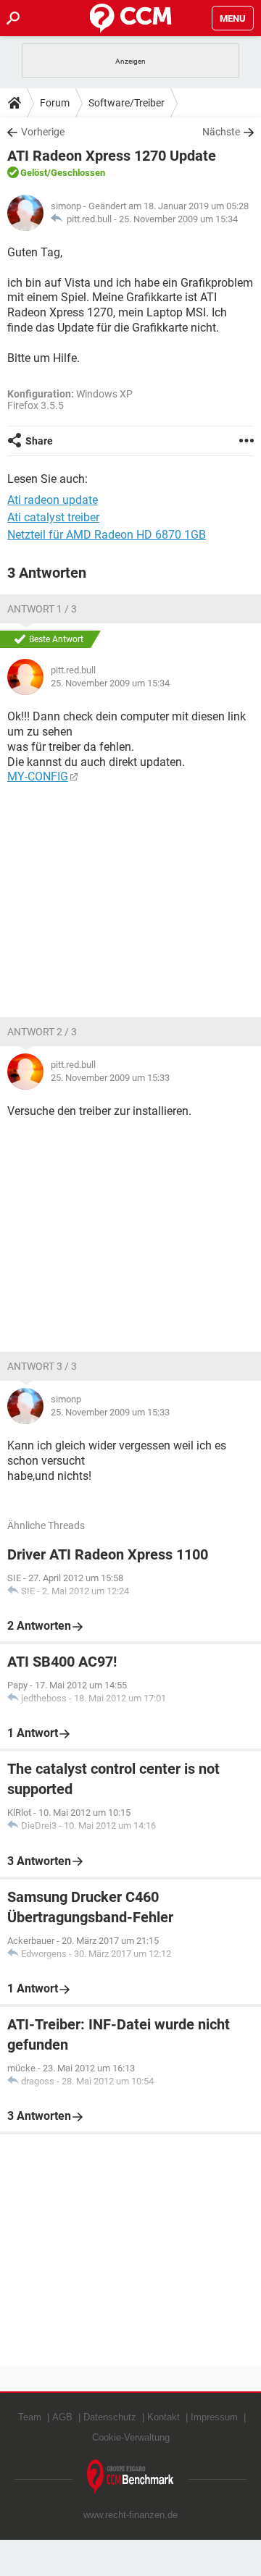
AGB (62, 2417)
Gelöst (34, 173)
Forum (55, 103)
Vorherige (43, 132)
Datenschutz (110, 2417)
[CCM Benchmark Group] (130, 2477)
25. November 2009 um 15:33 (110, 1078)
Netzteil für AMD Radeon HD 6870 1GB (107, 535)
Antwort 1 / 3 (42, 609)
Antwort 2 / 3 (42, 1032)
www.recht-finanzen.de (130, 2515)
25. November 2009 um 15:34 (178, 219)
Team (30, 2417)
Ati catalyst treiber (53, 517)
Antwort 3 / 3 (42, 1366)
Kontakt (163, 2417)
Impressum (214, 2417)
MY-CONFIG (38, 776)
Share (39, 441)
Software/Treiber (127, 103)
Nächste (221, 132)
